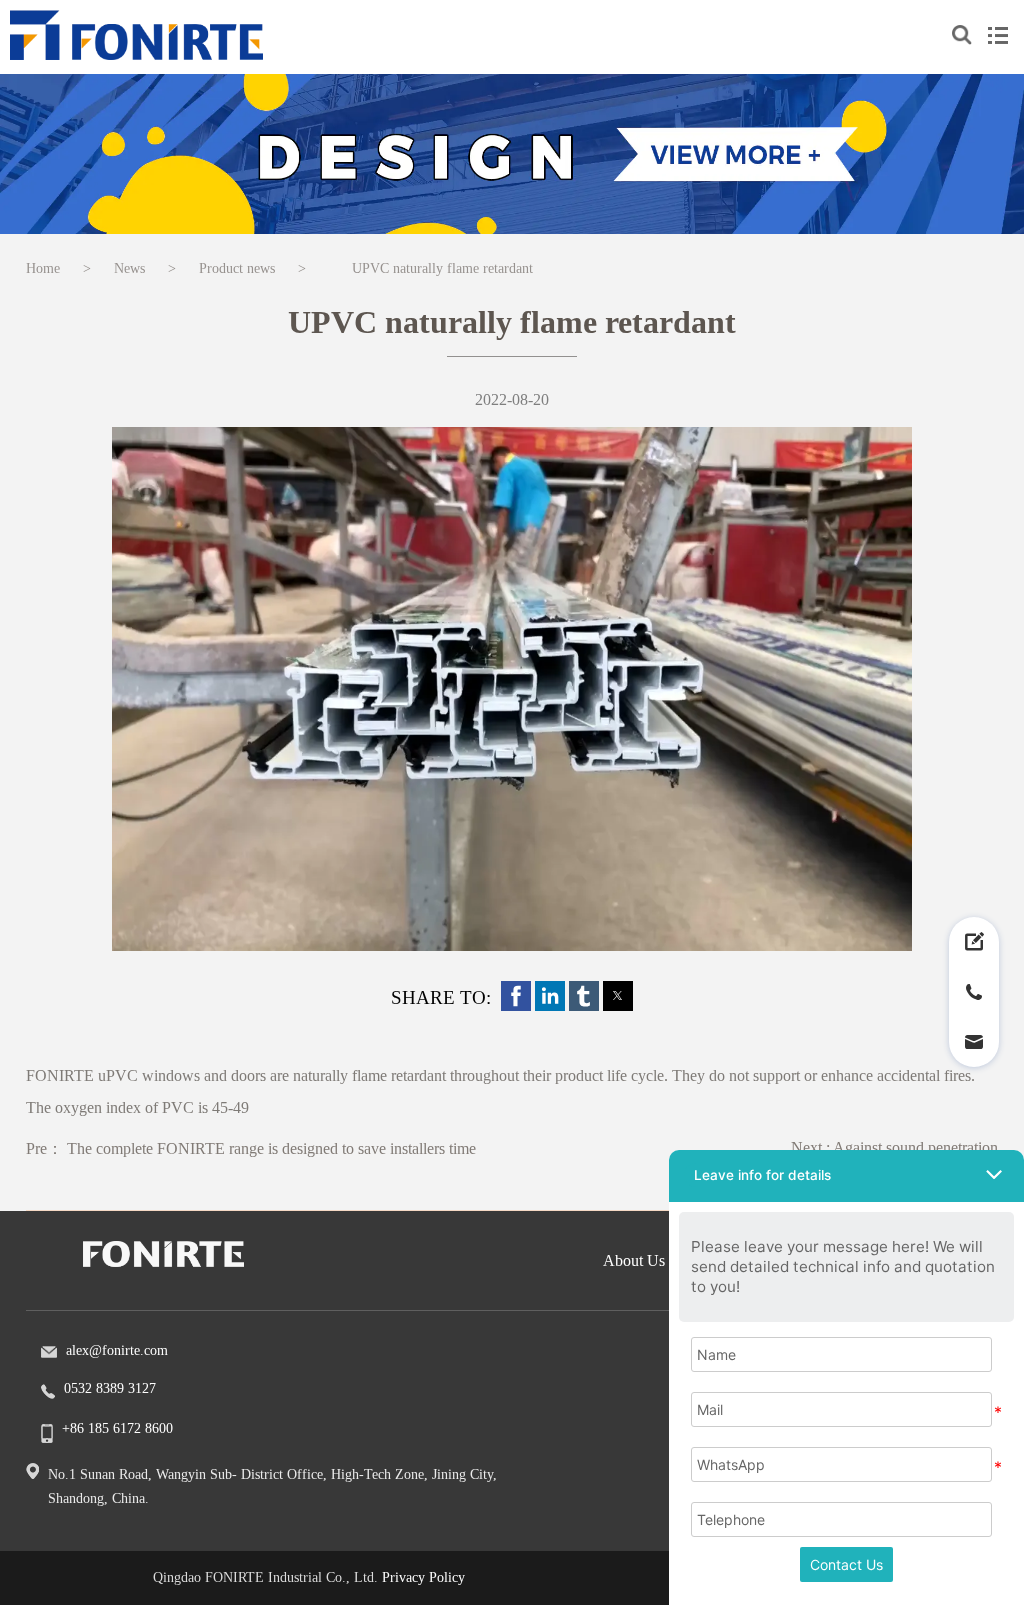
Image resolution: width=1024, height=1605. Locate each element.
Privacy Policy (423, 1577)
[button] (516, 996)
